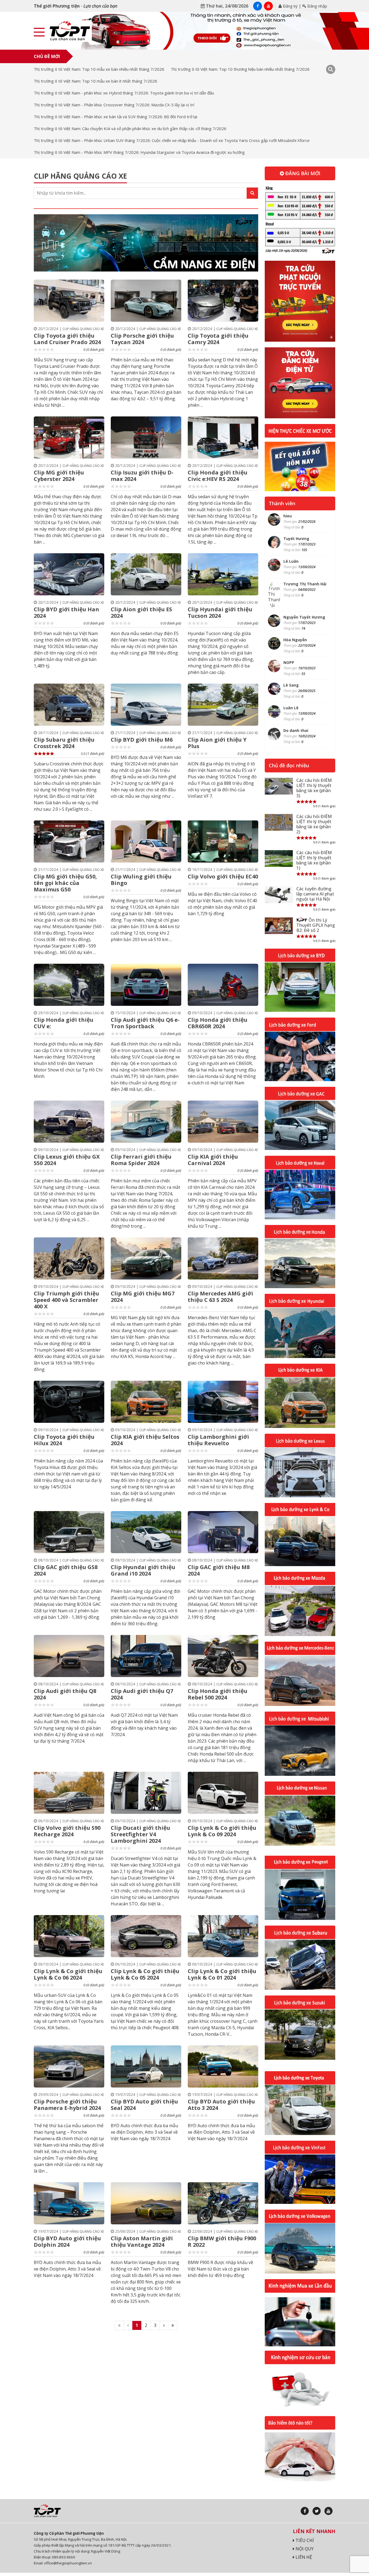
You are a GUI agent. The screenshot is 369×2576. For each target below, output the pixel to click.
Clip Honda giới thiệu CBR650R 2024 (218, 1023)
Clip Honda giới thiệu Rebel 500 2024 (218, 1694)
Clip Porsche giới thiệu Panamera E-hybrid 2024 (67, 2105)
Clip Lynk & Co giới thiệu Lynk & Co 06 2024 (68, 1974)
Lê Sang (291, 685)
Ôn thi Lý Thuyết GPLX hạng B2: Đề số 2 (316, 925)
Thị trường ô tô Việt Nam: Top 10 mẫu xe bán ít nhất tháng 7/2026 (95, 81)
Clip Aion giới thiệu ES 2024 (141, 612)
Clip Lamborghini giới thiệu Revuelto (218, 1440)
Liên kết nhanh (314, 2531)
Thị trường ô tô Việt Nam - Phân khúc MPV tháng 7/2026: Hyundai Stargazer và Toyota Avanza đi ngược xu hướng (139, 152)
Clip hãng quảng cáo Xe (83, 329)
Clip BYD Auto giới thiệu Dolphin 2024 (67, 2241)
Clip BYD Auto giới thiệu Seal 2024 (144, 2105)
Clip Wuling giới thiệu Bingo (141, 880)
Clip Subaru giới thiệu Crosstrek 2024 (64, 743)
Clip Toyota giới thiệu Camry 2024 (218, 339)
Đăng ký (290, 6)
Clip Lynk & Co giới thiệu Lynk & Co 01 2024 (222, 1974)
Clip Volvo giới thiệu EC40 (223, 876)
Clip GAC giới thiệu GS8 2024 (66, 1570)
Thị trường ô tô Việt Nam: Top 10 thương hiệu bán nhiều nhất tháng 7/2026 (240, 69)
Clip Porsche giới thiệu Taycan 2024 (142, 339)
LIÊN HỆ (303, 2557)
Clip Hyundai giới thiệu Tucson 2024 (220, 612)
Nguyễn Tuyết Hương (304, 617)
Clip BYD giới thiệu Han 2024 (66, 612)
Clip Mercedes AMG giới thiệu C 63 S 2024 (220, 1297)
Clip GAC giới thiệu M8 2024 (219, 1570)
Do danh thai (296, 730)
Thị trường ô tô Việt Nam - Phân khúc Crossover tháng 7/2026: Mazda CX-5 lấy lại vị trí (114, 105)
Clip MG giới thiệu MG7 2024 (143, 1297)
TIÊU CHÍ (304, 2540)
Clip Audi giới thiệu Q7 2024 (142, 1694)
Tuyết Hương (296, 539)
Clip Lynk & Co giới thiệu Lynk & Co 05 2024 (145, 1974)
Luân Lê (291, 708)
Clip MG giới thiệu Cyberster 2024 (59, 476)
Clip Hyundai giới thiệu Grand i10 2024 (143, 1570)
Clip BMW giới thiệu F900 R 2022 (222, 2241)
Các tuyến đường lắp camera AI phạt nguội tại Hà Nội (315, 894)
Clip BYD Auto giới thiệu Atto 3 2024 (221, 2105)
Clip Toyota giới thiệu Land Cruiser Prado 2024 (67, 339)
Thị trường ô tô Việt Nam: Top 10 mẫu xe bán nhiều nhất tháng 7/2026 (99, 69)
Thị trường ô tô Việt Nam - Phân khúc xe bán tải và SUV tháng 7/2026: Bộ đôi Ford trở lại (115, 117)
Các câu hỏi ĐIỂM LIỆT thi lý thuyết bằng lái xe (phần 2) (314, 824)
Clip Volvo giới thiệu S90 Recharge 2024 (67, 1831)
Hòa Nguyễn (295, 640)
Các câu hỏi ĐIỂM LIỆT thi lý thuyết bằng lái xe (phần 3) (314, 788)
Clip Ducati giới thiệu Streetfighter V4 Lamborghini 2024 (140, 1834)
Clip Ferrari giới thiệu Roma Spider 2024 (141, 1160)
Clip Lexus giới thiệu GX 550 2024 (67, 1160)
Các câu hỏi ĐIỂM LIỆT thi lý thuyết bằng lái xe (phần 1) (314, 860)
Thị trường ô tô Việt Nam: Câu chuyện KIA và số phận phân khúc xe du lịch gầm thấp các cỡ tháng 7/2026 (130, 128)
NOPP (289, 662)
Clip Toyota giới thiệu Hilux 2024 (64, 1440)
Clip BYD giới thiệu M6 (142, 740)
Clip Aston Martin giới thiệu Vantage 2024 (142, 2241)
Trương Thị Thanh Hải (305, 584)
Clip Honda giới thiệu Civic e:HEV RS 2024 (218, 476)
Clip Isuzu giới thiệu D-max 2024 (142, 476)
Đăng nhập (317, 6)
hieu (288, 516)
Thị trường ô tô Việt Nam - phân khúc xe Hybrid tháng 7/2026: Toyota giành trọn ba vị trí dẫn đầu (124, 93)
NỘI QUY (304, 2549)
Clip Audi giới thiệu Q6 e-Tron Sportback (145, 1023)
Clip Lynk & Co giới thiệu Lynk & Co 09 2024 (222, 1831)
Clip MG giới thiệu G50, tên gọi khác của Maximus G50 (65, 883)
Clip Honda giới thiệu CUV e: (64, 1023)
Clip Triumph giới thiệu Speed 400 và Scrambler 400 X (66, 1300)
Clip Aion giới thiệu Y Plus (217, 743)
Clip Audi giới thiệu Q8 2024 (65, 1694)
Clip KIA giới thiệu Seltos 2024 (145, 1440)
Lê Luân (291, 561)
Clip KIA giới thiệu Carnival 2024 (213, 1160)
